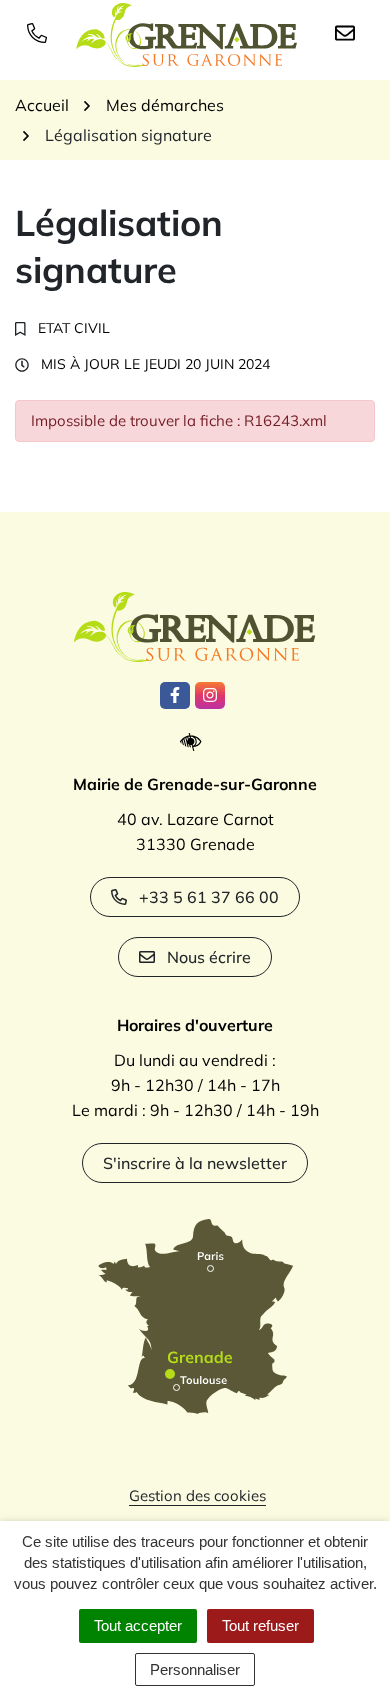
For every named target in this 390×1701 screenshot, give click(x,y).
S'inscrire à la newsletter (195, 1163)
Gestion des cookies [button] (197, 1495)
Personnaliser (195, 1669)
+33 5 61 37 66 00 (209, 897)
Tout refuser (260, 1625)
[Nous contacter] (349, 32)
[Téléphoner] (41, 32)
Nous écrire (209, 957)
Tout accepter (138, 1625)
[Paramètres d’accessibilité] (195, 742)
